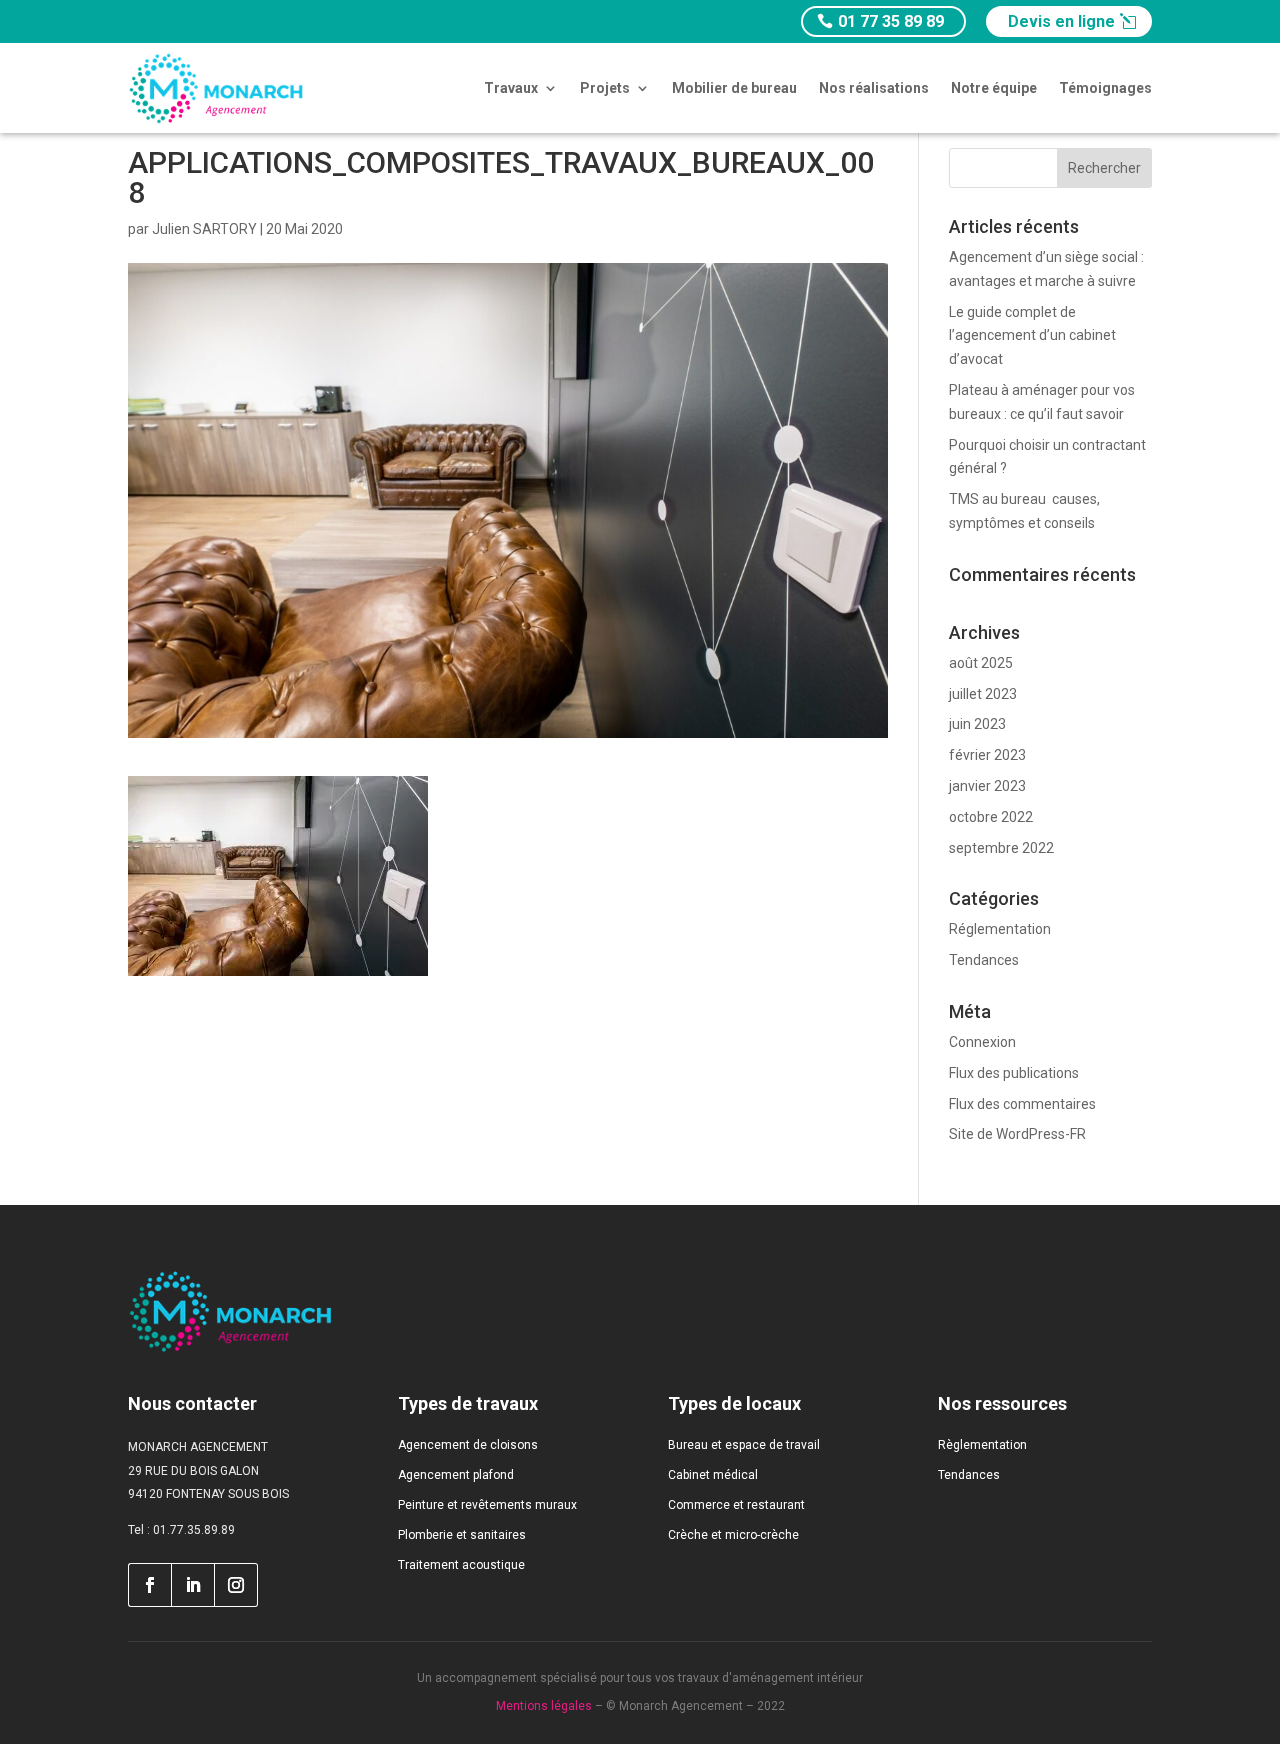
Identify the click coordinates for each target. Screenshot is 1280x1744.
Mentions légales (544, 1706)
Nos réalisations (874, 88)
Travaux (511, 88)
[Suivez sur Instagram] (236, 1585)
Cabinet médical (713, 1475)
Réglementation (1000, 929)
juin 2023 (977, 724)
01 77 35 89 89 (891, 21)
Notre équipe (994, 88)
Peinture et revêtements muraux (487, 1505)
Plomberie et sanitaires (462, 1535)
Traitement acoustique (461, 1565)
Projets (605, 88)
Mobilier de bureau (734, 88)
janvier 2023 (987, 786)
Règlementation (982, 1445)
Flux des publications (1014, 1073)
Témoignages (1105, 88)
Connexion (982, 1042)
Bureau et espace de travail (744, 1445)
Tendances (984, 960)
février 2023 (987, 755)
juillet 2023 (983, 694)
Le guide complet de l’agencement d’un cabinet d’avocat (1032, 336)
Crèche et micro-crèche (733, 1535)
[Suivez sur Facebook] (149, 1585)
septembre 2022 (1001, 848)
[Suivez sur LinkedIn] (193, 1585)
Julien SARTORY (204, 229)
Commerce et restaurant (736, 1505)
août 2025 (981, 663)
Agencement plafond (456, 1475)
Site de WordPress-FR (1017, 1134)
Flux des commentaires (1022, 1104)
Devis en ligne (1061, 21)
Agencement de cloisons (468, 1445)
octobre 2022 (991, 817)
